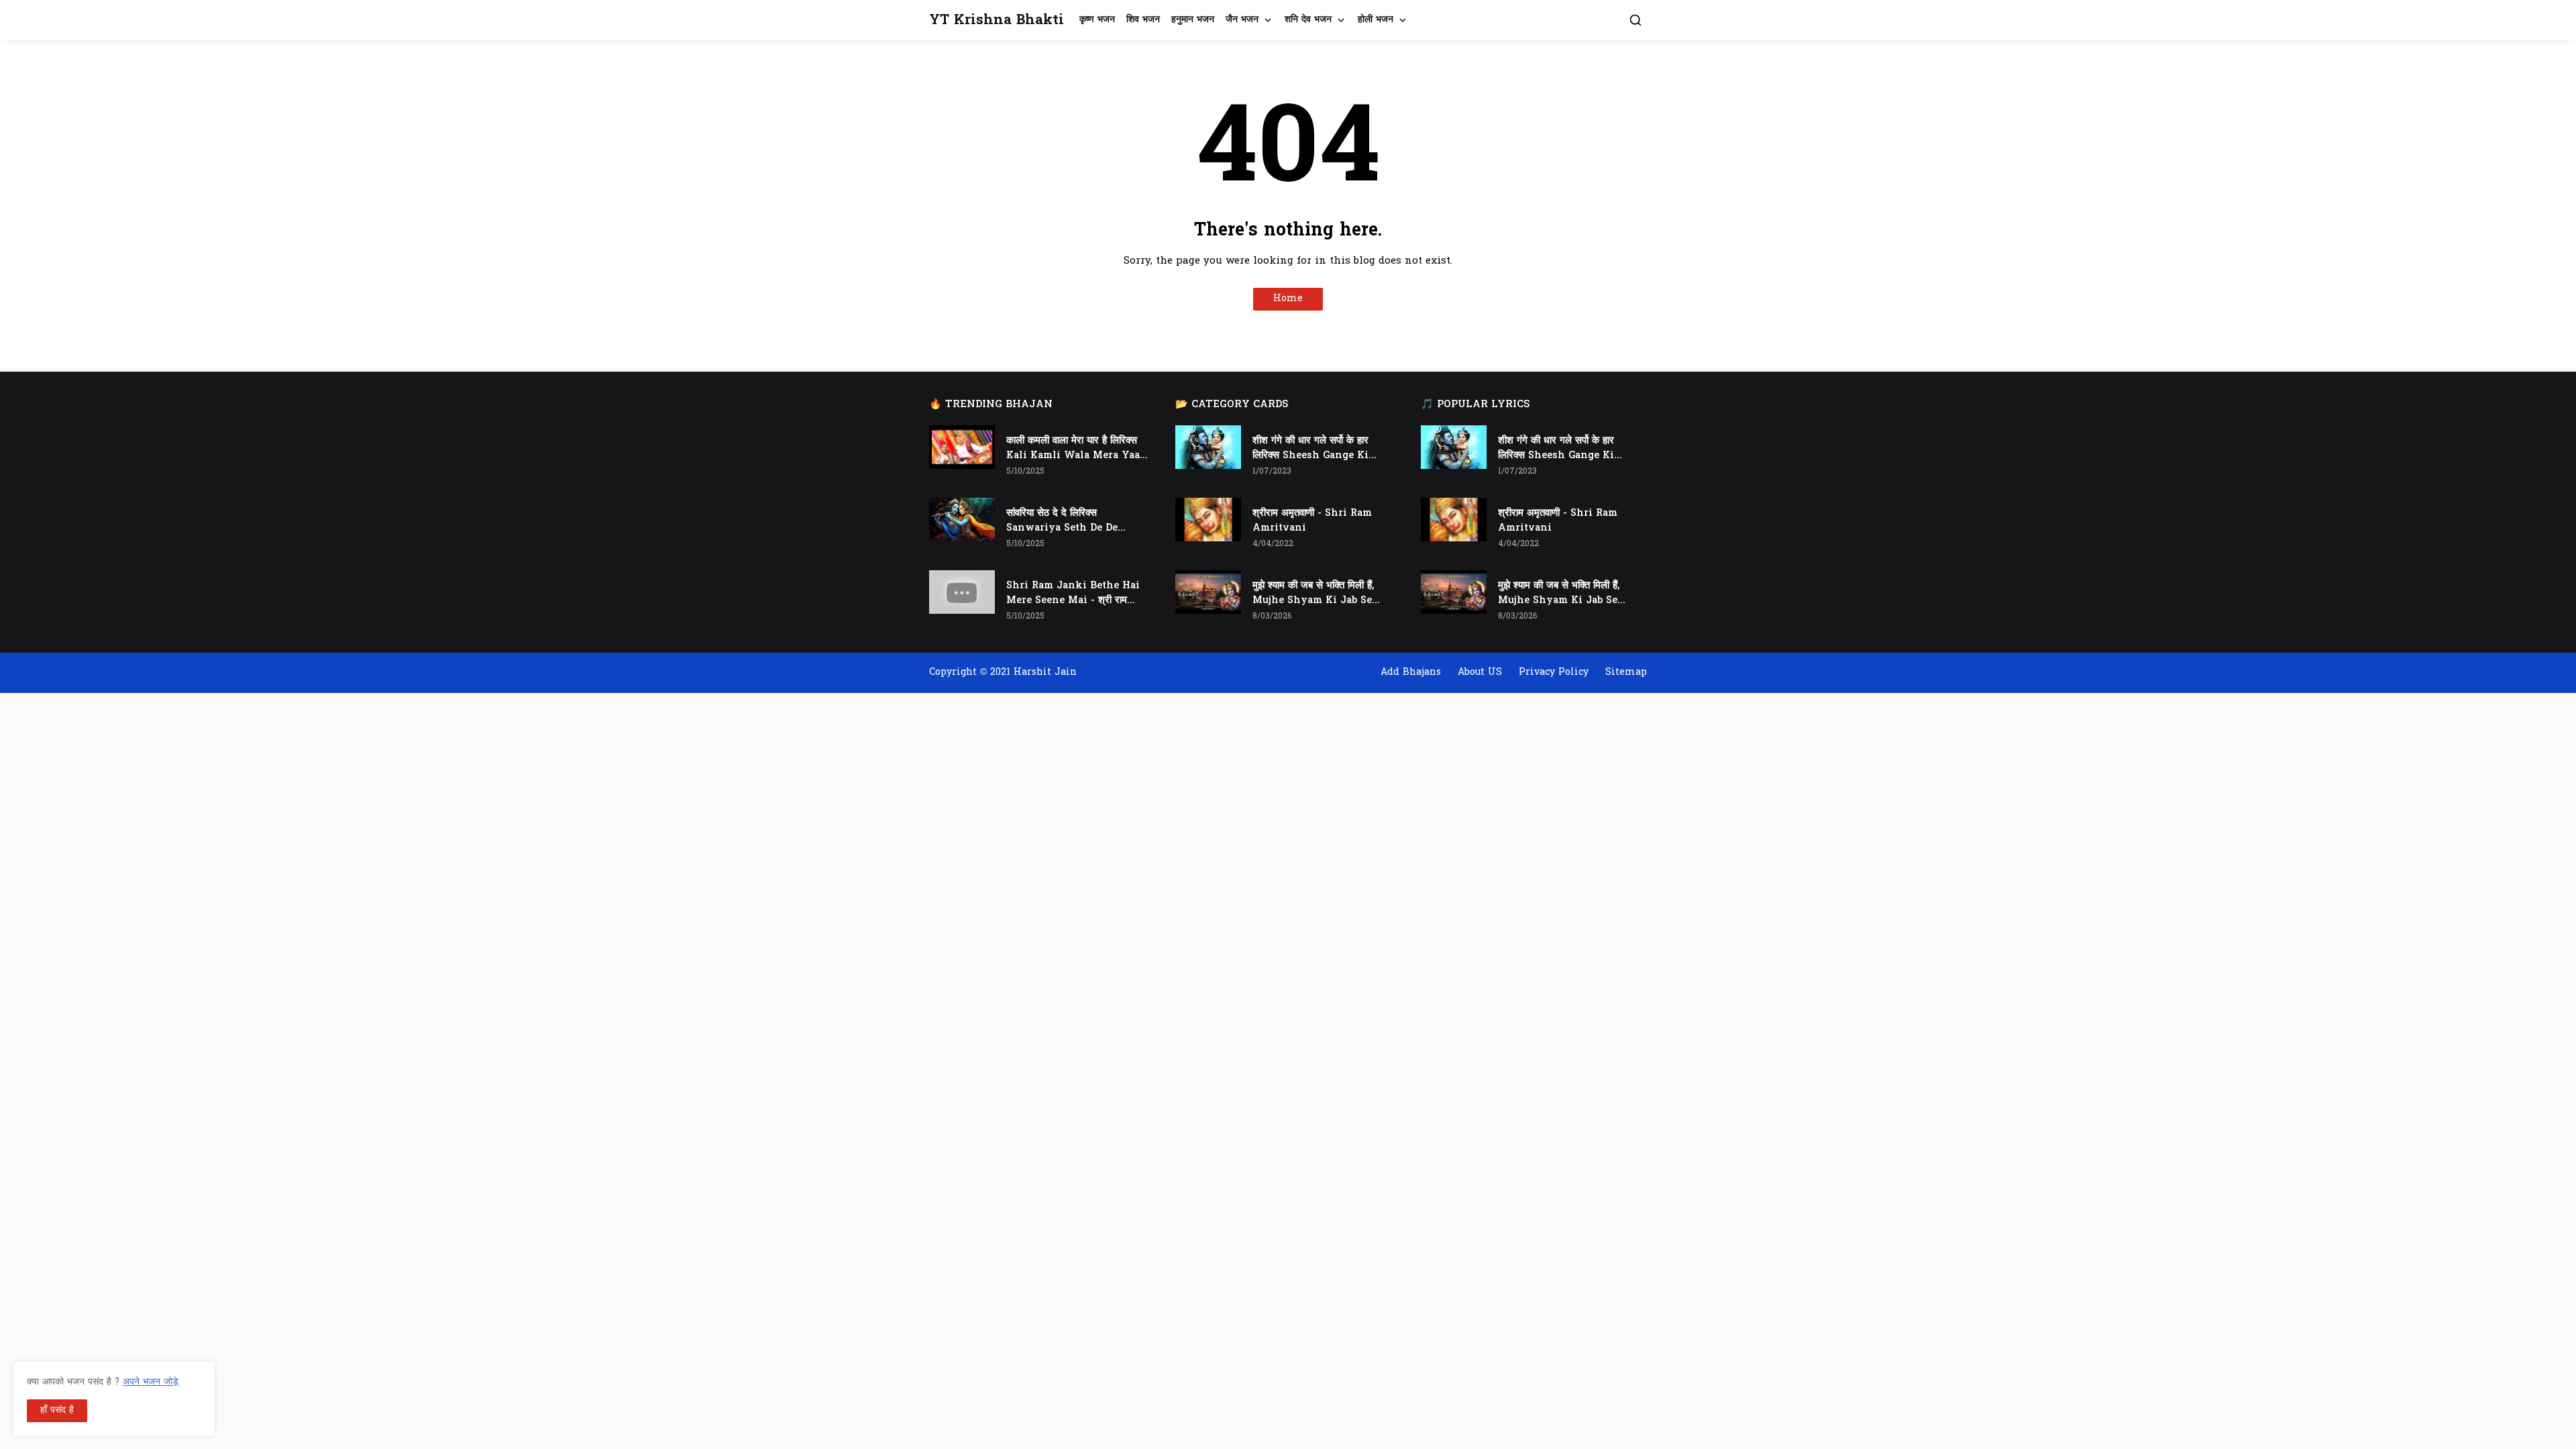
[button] (1635, 20)
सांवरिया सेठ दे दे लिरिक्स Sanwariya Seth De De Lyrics (1062, 521)
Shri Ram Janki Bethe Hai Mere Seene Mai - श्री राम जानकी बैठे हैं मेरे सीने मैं (1073, 594)
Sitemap (1626, 673)
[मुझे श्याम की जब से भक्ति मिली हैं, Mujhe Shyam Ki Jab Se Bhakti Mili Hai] (1208, 592)
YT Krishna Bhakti (997, 20)
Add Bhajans (1411, 673)
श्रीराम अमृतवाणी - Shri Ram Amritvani (1312, 521)
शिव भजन (1143, 20)
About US (1480, 673)
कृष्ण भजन (1097, 20)
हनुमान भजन (1193, 20)
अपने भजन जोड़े (151, 1382)
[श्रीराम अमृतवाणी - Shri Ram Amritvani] (1208, 520)
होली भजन (1376, 20)
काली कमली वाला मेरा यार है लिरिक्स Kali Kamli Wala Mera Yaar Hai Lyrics (1075, 449)
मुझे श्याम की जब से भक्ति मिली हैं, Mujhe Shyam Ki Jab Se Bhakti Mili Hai (1313, 594)
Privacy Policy (1554, 673)
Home (1288, 299)
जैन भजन (1242, 20)
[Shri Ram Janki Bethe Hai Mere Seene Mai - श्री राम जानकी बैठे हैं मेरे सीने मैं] (962, 592)
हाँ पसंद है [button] (57, 1410)
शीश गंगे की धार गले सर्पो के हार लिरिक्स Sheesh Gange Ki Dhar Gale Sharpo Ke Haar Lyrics (1318, 449)
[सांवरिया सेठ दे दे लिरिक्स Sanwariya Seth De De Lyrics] (962, 520)
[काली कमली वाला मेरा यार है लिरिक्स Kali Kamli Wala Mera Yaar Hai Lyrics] (962, 447)
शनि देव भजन (1308, 20)
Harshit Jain (1045, 673)
